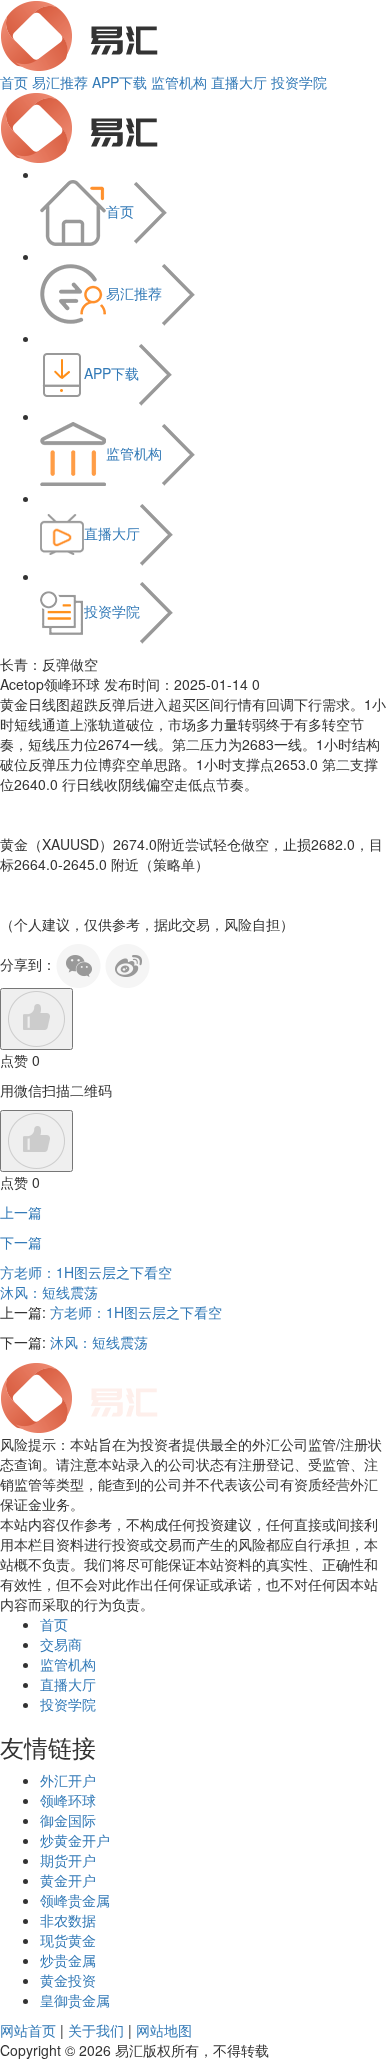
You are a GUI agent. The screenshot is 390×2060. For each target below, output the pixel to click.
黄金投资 (68, 1980)
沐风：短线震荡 (49, 1292)
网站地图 (164, 2030)
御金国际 (68, 1820)
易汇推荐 (60, 82)
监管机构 (179, 82)
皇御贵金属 (75, 2000)
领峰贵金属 (75, 1900)
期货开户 (68, 1860)
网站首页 (28, 2030)
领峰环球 (68, 1800)
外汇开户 (68, 1780)
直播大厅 (239, 82)
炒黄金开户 (75, 1840)
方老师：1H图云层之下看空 (86, 1272)
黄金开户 (68, 1880)
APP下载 (119, 82)
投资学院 (299, 82)
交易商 (61, 1644)
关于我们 (96, 2030)
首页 (14, 82)
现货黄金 (68, 1940)
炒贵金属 (68, 1960)
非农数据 (68, 1920)
